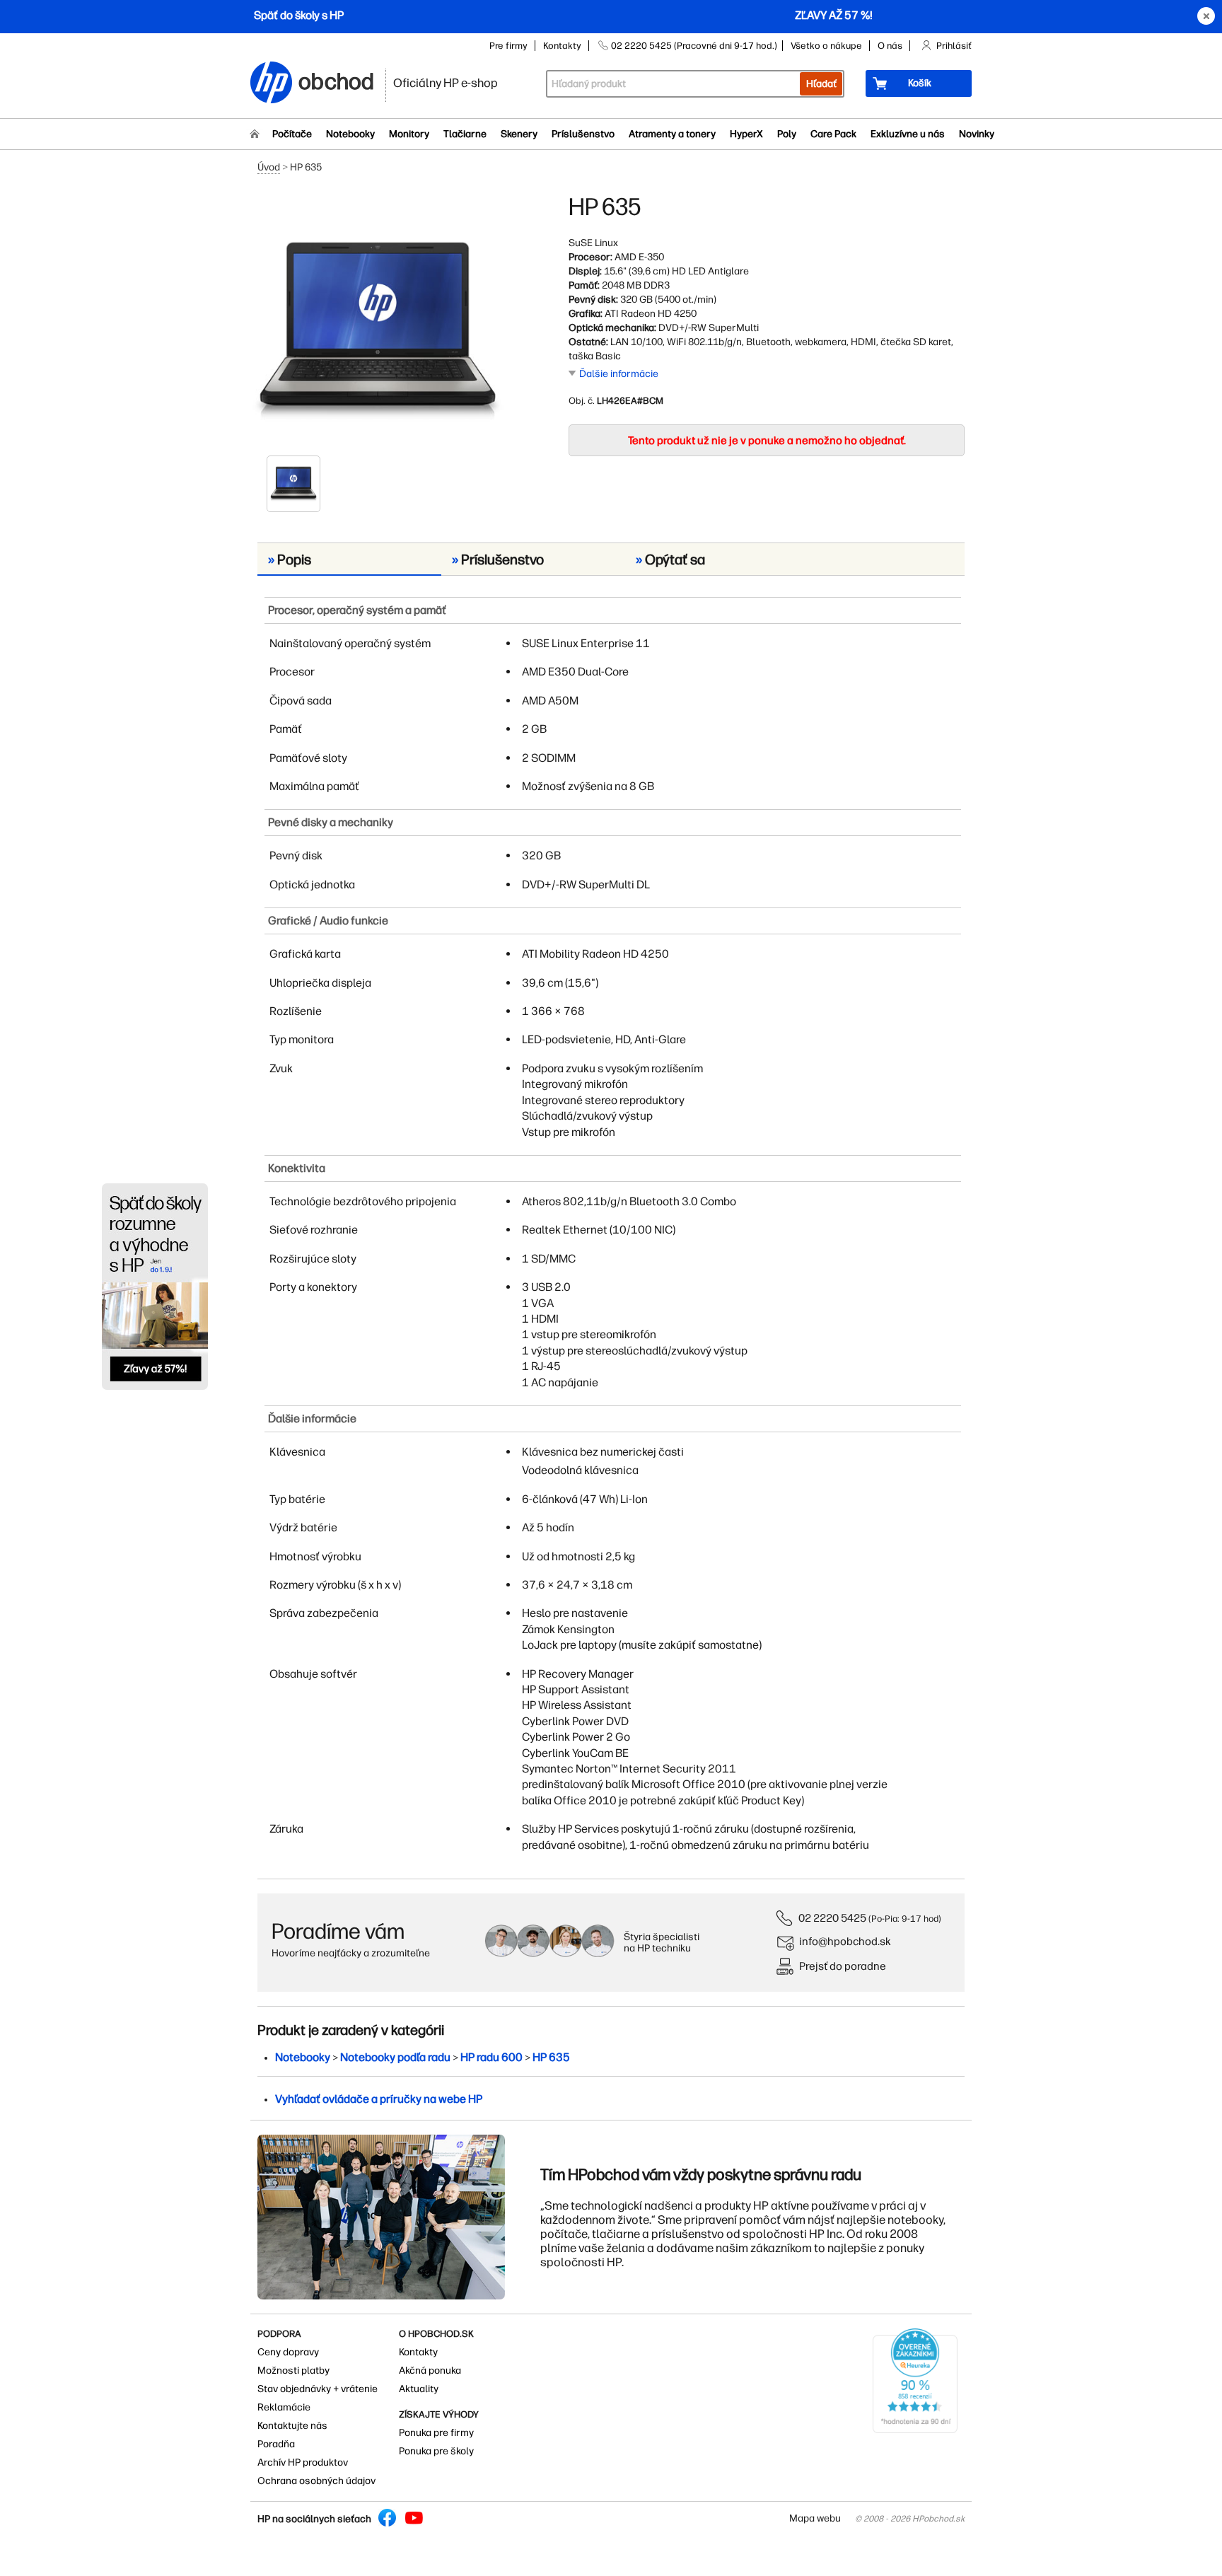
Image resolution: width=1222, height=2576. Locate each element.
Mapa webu (815, 2518)
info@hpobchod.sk (845, 1941)
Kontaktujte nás (292, 2426)
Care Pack (833, 134)
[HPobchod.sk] (272, 84)
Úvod (269, 167)
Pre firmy (508, 46)
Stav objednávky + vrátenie (318, 2389)
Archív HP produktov (303, 2462)
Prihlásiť (954, 46)
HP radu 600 (491, 2057)
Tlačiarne (465, 134)
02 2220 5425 (832, 1918)
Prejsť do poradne (843, 1966)
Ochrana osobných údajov (316, 2481)
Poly (787, 134)
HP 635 (551, 2057)
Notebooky (350, 134)
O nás (890, 46)
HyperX (746, 134)
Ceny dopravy (288, 2352)
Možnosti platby (293, 2371)
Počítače (292, 134)
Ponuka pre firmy (436, 2433)
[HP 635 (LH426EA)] (378, 323)
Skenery (519, 134)
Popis (290, 559)
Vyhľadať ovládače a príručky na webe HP (379, 2099)
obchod (337, 79)
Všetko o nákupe (826, 46)
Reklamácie (284, 2407)
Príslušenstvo (583, 134)
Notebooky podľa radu (395, 2057)
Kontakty (562, 46)
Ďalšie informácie (619, 374)
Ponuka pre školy (436, 2451)
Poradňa (276, 2444)
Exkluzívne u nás (908, 134)
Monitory (409, 134)
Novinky (977, 134)
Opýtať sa (670, 559)
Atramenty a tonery (672, 134)
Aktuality (419, 2389)
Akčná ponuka (430, 2371)
